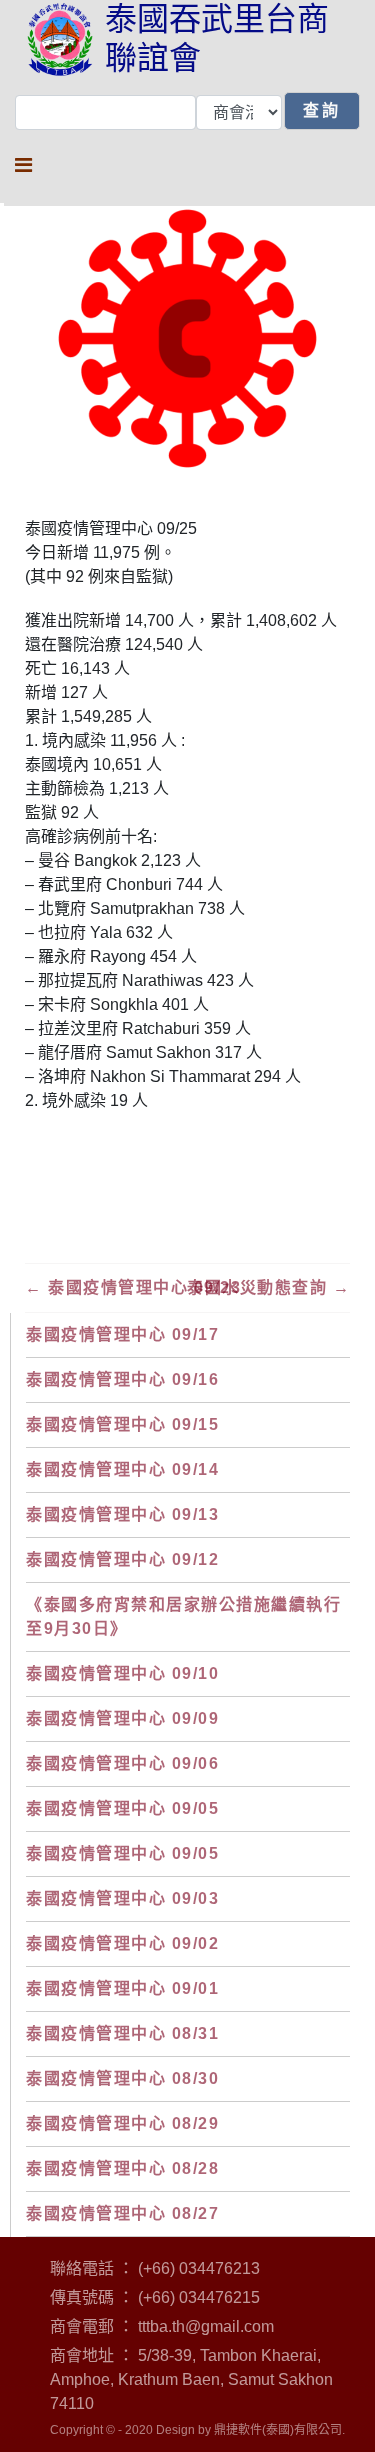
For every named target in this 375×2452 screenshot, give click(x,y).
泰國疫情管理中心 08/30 (122, 2078)
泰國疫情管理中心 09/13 (122, 1514)
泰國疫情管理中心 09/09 (122, 1718)
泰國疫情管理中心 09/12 (122, 1559)
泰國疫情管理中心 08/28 (122, 2168)
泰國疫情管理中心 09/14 (122, 1469)
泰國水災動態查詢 (268, 1287)
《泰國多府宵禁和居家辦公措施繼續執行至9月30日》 (183, 1616)
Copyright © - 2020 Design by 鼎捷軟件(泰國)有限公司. (197, 2430)
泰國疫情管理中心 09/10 (122, 1673)
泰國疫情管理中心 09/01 (122, 1988)
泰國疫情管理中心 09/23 (133, 1287)
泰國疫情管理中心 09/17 (122, 1334)
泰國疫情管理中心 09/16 (122, 1379)
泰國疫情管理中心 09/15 (122, 1424)
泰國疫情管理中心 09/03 (122, 1898)
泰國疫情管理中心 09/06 (122, 1763)
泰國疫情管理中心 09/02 (122, 1943)
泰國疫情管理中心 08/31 (122, 2033)
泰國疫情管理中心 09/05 (122, 1808)
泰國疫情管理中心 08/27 (122, 2213)
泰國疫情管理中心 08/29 (122, 2123)
